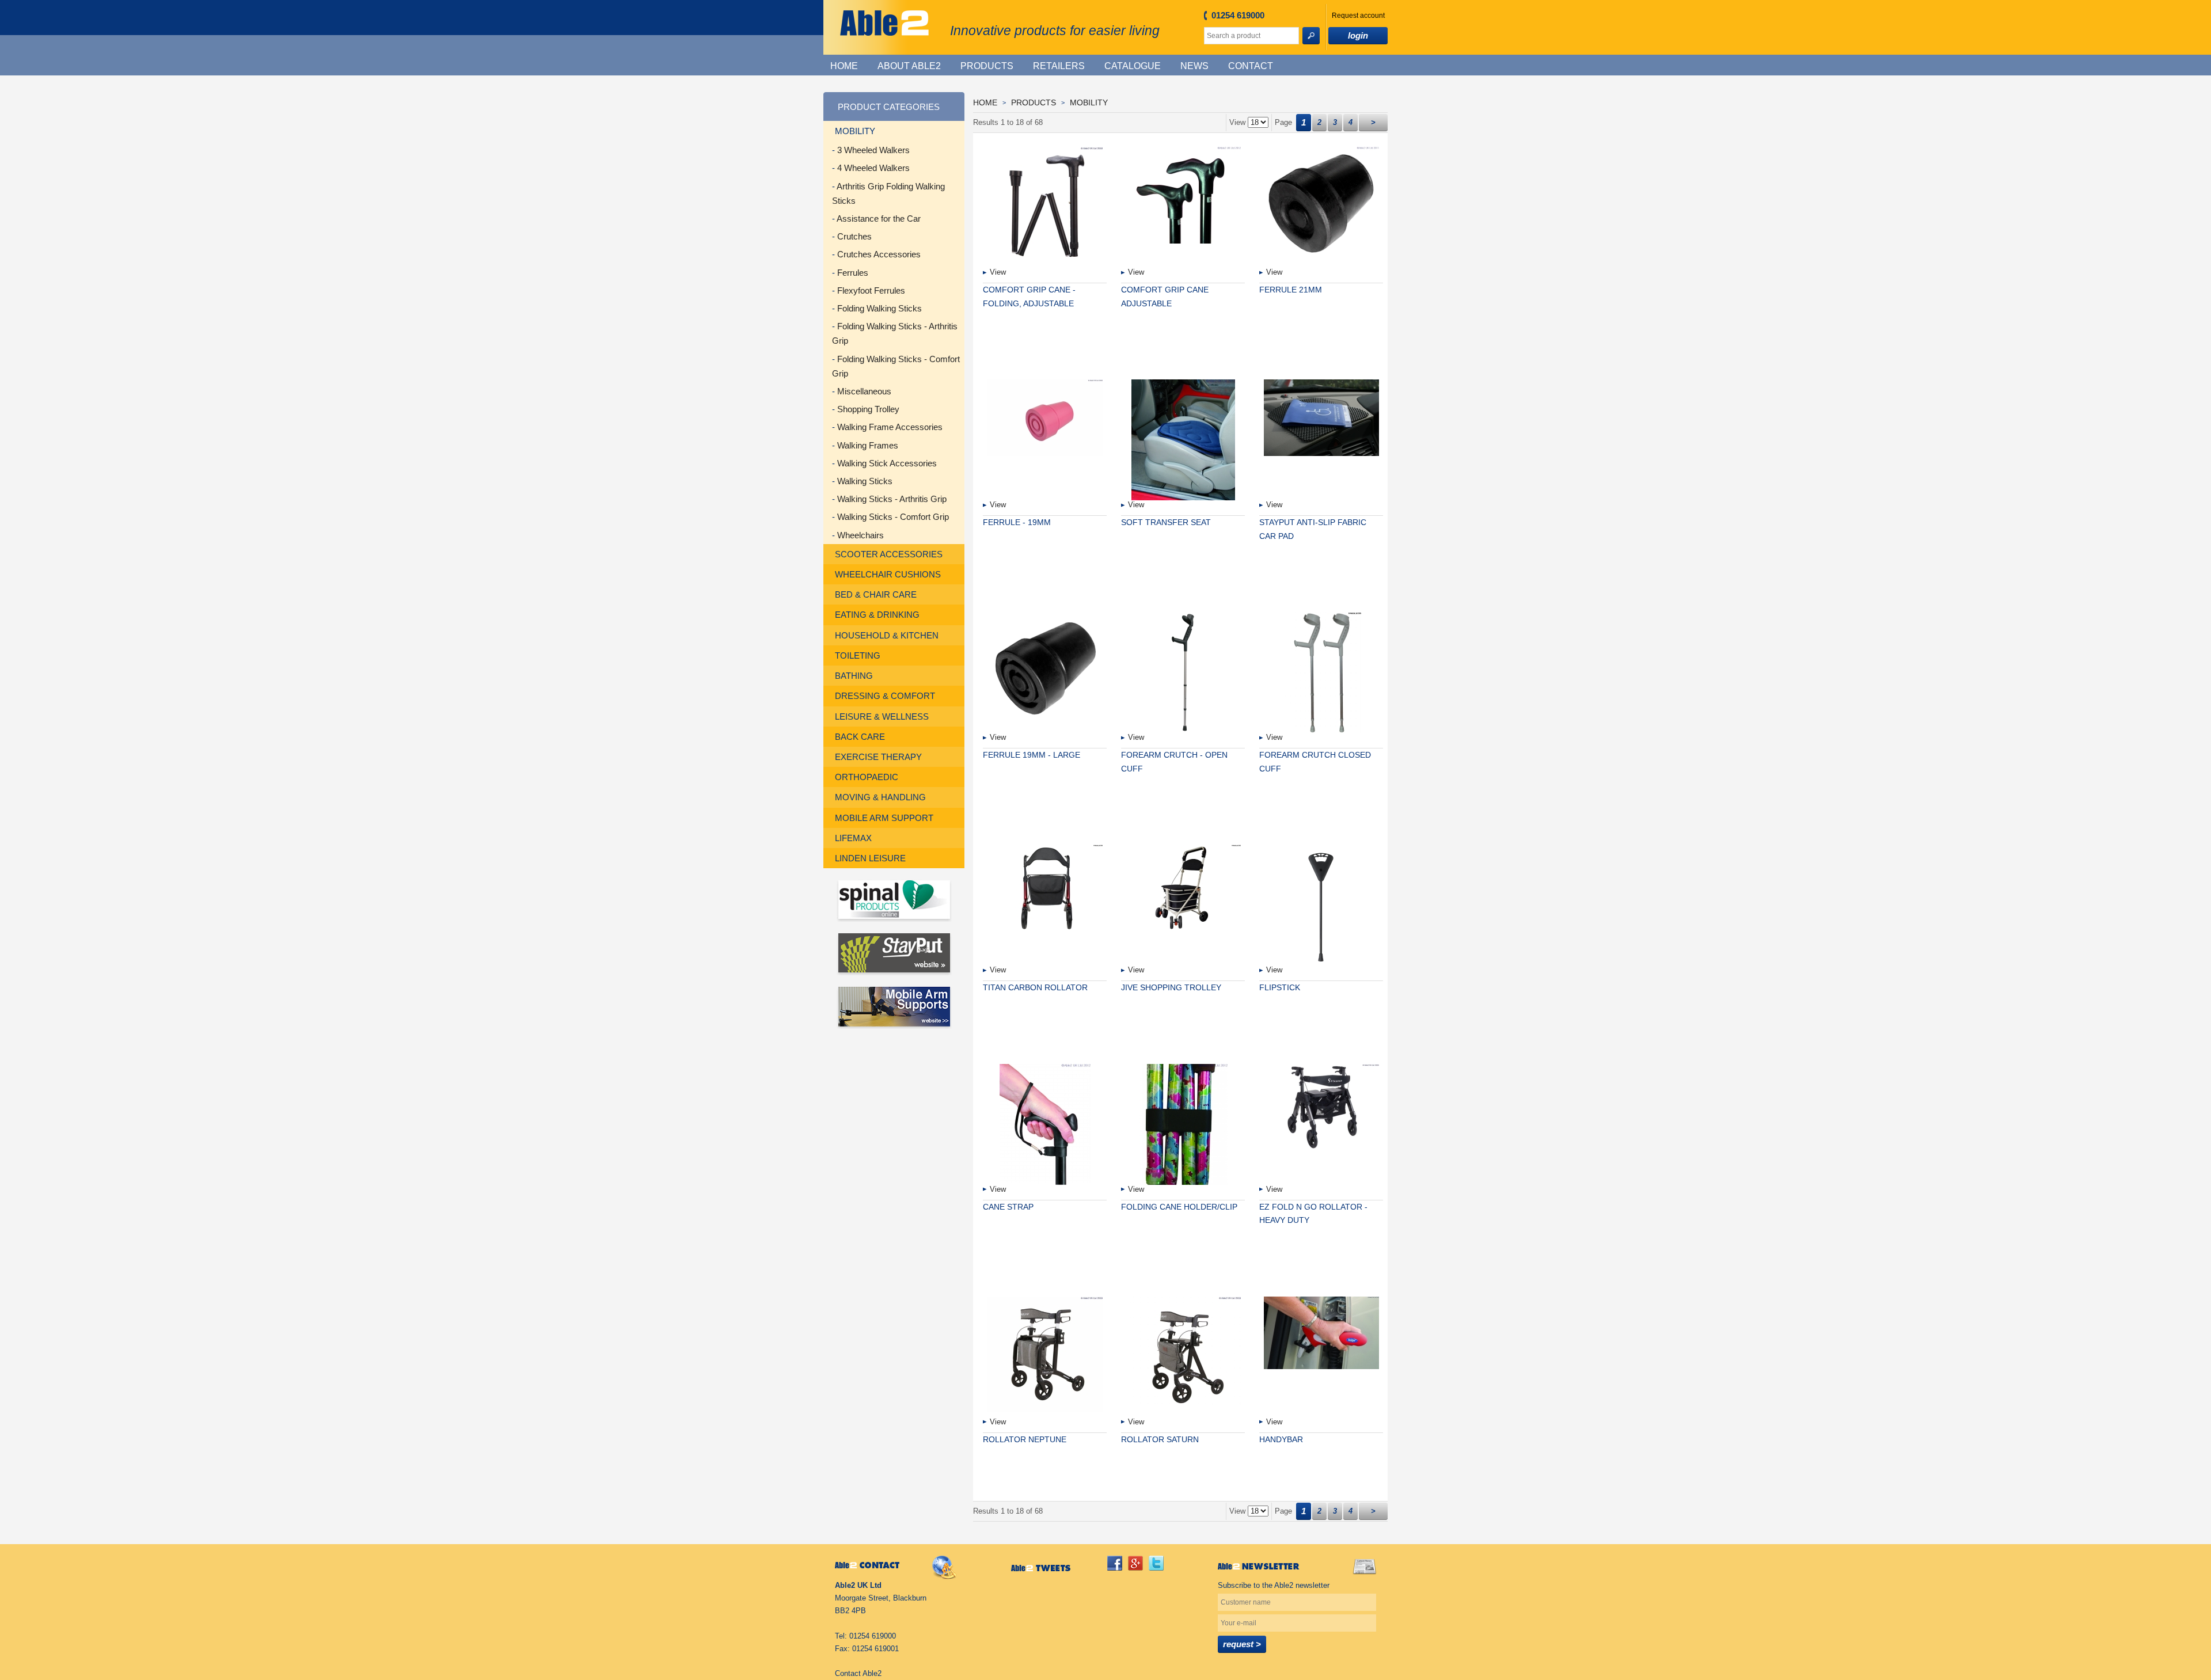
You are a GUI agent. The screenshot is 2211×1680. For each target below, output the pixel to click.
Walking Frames (868, 445)
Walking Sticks (865, 481)
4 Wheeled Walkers (873, 168)
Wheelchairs (861, 535)
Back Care (860, 737)
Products (987, 66)
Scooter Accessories (889, 554)
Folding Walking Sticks (880, 308)
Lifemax (853, 838)
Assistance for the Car (879, 218)
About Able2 (909, 66)
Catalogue (1133, 66)
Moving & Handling (880, 797)
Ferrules (853, 273)
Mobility (855, 131)
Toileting (858, 655)
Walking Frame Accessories (890, 427)
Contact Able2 (858, 1673)
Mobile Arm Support (884, 818)
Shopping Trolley (868, 409)
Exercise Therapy (878, 757)
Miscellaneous (864, 391)
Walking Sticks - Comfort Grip (893, 517)
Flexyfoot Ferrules (871, 290)
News (1194, 66)
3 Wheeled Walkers (873, 150)
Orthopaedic (867, 777)
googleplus (1135, 1563)
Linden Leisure (870, 858)
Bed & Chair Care (876, 594)
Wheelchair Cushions (888, 574)
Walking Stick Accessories (887, 463)
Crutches (854, 236)
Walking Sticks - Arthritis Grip (892, 499)
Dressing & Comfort (885, 696)
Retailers (1059, 66)
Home (844, 66)
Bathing (854, 676)
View (998, 272)
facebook (1115, 1563)
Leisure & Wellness (882, 717)
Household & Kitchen (887, 635)
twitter (1156, 1563)
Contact (1251, 66)
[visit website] (894, 901)
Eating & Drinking (877, 615)
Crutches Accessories (879, 254)
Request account (1358, 15)
